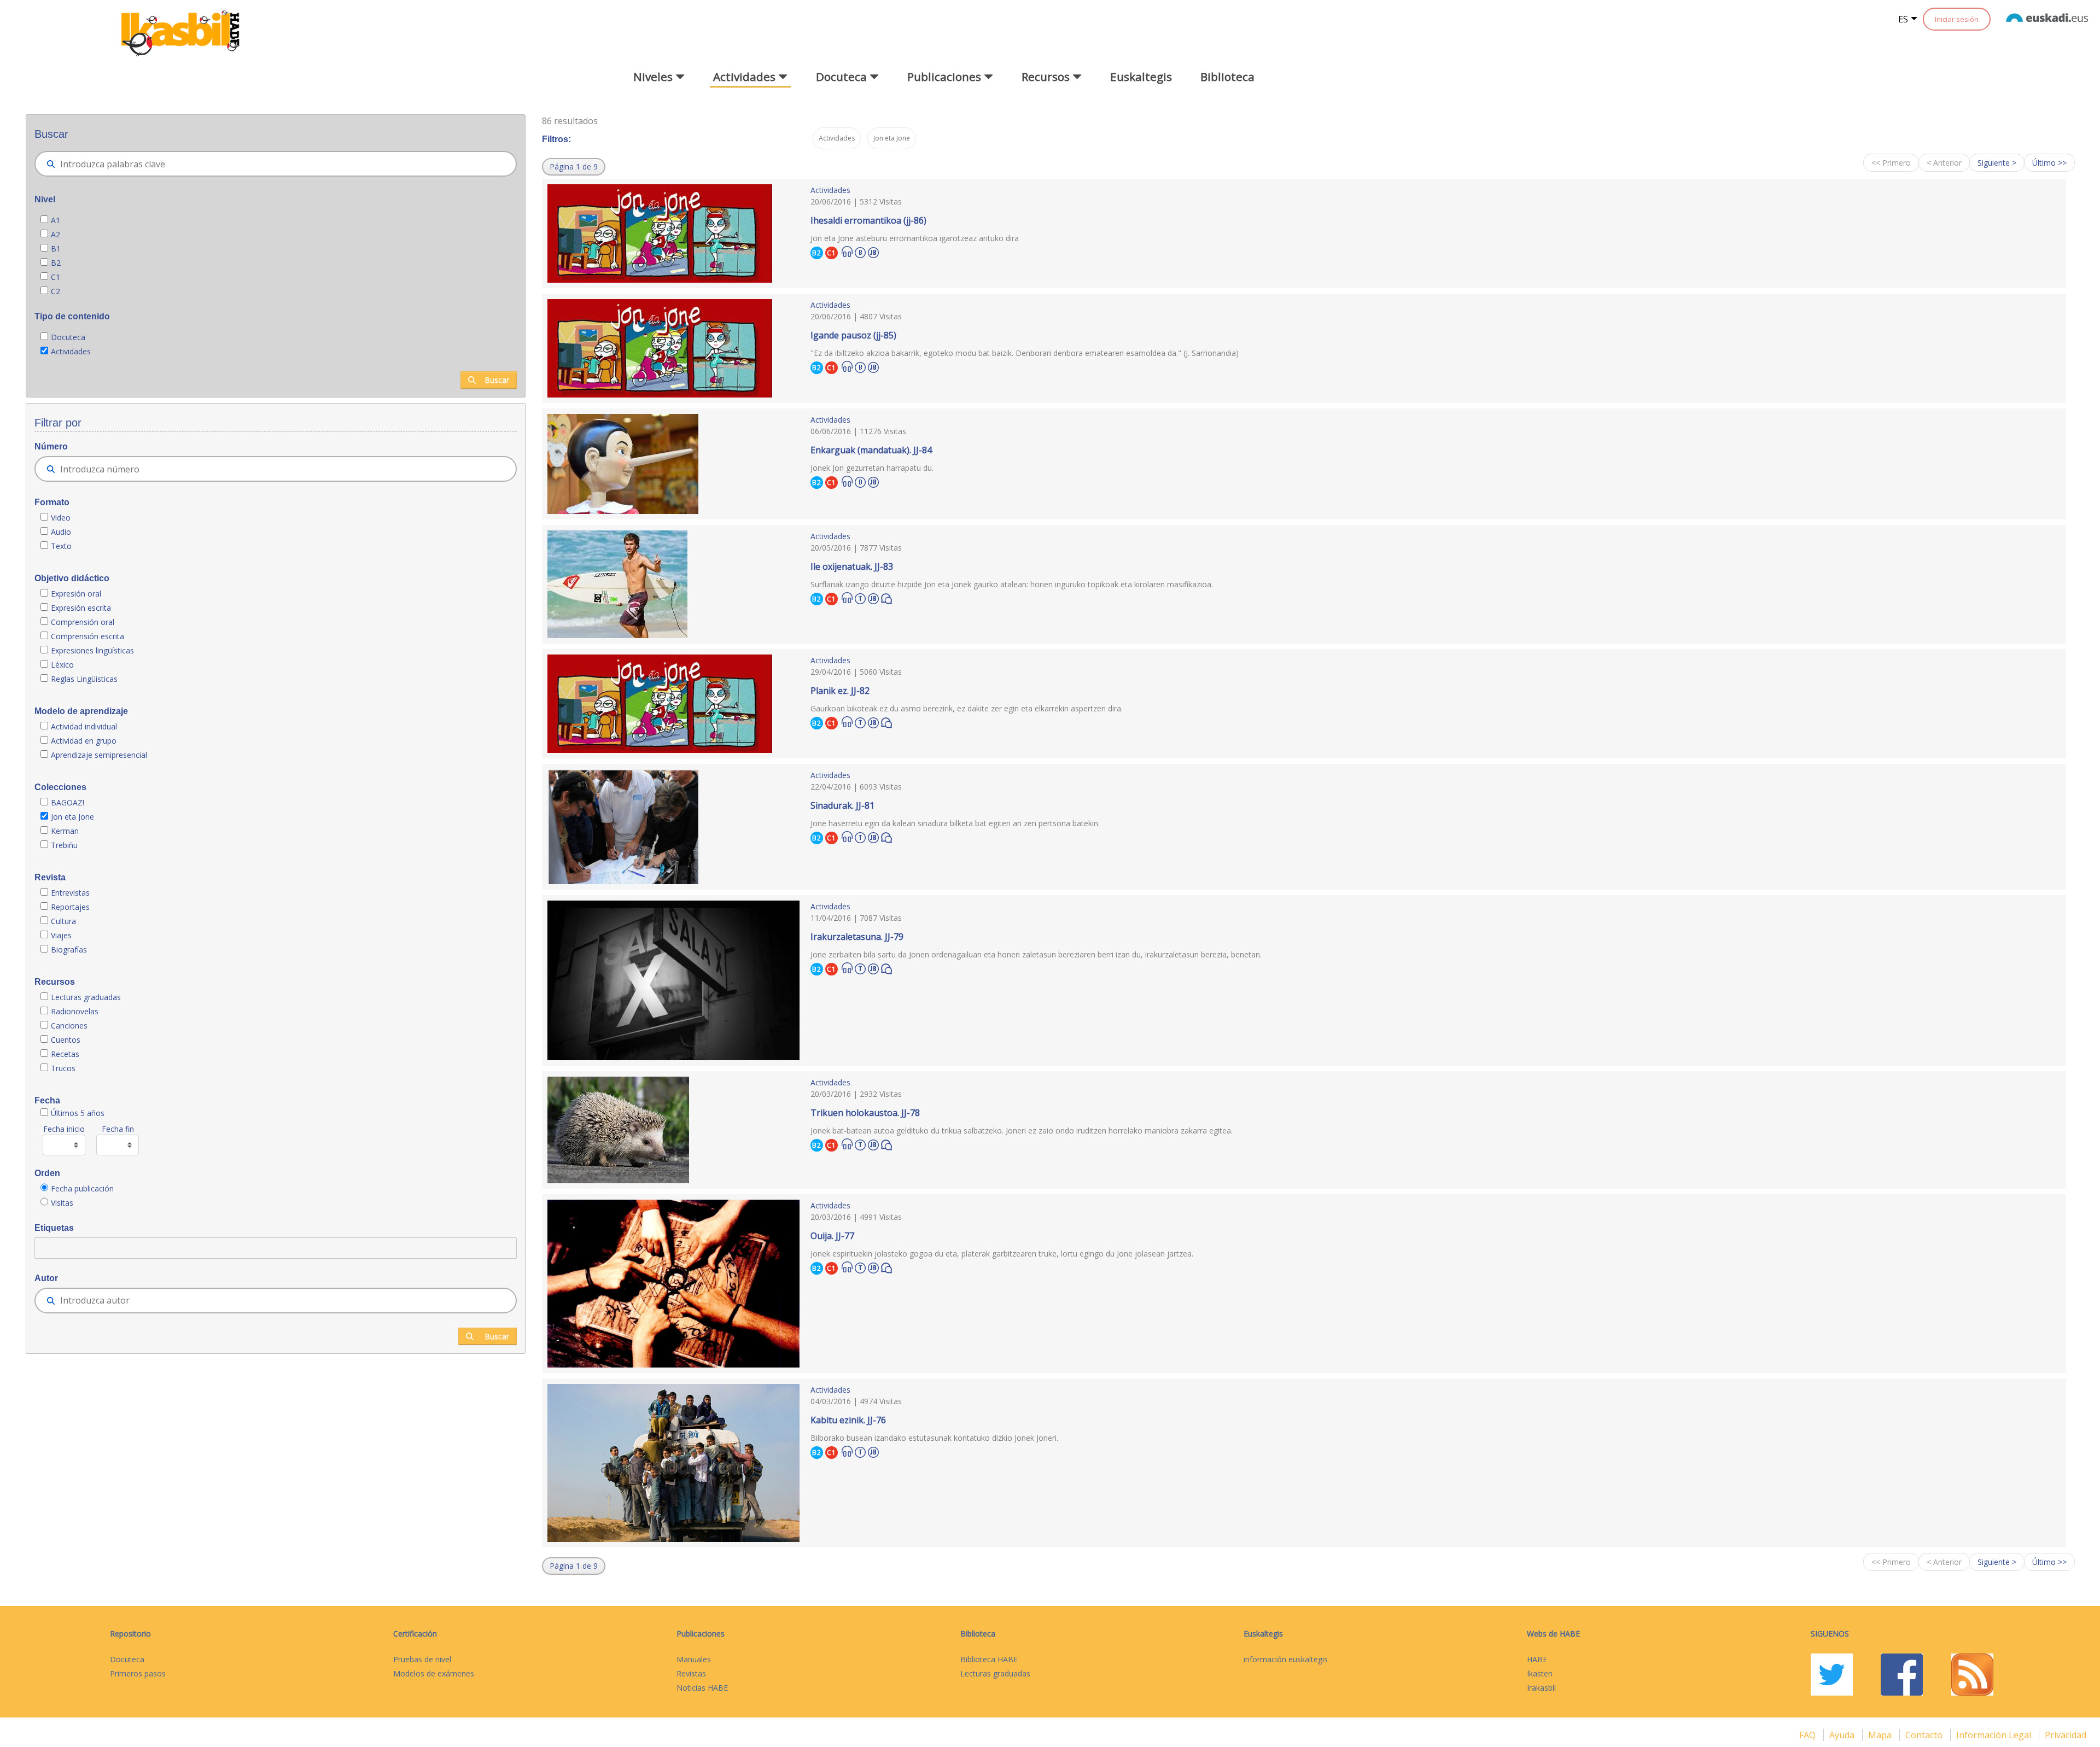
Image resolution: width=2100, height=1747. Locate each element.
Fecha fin (118, 1129)
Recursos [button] (1047, 77)
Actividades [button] (746, 77)
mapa (1881, 1735)
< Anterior (1944, 163)
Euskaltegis (1141, 77)
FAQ (1809, 1735)
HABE (1537, 1659)
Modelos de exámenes (434, 1673)
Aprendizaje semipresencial (99, 755)
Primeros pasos (138, 1673)
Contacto (1925, 1735)
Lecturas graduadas (86, 997)
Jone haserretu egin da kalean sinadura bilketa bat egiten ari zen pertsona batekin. (955, 823)
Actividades (71, 351)
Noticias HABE (702, 1688)
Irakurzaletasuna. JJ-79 (857, 937)
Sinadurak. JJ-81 (842, 805)
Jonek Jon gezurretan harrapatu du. (872, 468)
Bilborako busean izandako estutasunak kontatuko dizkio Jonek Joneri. (934, 1438)
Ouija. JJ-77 (832, 1236)
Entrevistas (70, 893)
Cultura (63, 921)
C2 (56, 291)
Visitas (62, 1203)
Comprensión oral (83, 622)
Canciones (69, 1026)
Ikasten (1540, 1673)
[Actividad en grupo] (860, 597)
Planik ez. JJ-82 (840, 691)
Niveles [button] (654, 77)
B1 (56, 249)
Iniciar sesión (1957, 19)
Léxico (62, 665)
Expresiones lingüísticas (92, 650)
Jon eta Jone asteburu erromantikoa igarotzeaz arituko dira (915, 238)
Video (61, 518)
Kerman (65, 831)
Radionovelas (75, 1011)
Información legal (1995, 1735)
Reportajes (70, 907)
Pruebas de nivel (422, 1659)
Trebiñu (64, 845)
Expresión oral (76, 594)
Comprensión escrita (87, 636)
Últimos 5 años (78, 1113)
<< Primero (1891, 163)
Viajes (61, 935)
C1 (56, 277)
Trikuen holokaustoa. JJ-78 (865, 1113)
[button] (574, 167)
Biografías (70, 950)
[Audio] (847, 252)
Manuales (694, 1659)
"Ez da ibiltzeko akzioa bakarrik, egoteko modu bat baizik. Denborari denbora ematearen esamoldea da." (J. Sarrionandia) (1025, 353)
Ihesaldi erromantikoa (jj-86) (868, 220)
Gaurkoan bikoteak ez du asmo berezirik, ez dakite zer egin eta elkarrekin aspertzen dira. (967, 708)
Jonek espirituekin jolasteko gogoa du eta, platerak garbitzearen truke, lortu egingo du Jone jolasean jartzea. (1002, 1254)
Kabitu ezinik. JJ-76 (848, 1420)
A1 (56, 220)
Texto (61, 546)
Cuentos (66, 1040)
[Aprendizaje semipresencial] (873, 251)
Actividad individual (84, 726)
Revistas (691, 1673)
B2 (56, 263)
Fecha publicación (82, 1188)
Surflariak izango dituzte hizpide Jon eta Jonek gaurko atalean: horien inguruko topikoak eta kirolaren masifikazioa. (1012, 584)
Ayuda (1843, 1735)
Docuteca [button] (843, 77)
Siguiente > (1997, 163)
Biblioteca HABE (989, 1659)
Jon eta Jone (72, 817)
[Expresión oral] (886, 598)
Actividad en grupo (84, 741)
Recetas (65, 1054)
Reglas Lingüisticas (84, 679)
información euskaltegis (1286, 1659)
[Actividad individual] (860, 251)
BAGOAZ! (68, 802)
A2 (56, 234)
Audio (61, 532)
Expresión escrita (81, 608)
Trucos (63, 1068)
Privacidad (2066, 1735)
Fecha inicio (64, 1129)
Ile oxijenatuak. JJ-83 (852, 566)
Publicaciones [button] (946, 77)
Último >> (2049, 163)
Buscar (497, 380)
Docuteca (68, 337)
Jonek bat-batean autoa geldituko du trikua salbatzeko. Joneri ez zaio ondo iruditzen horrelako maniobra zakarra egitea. (1022, 1130)
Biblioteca (1227, 77)
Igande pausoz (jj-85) (853, 335)
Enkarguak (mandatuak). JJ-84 (871, 450)
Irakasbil (1541, 1688)
